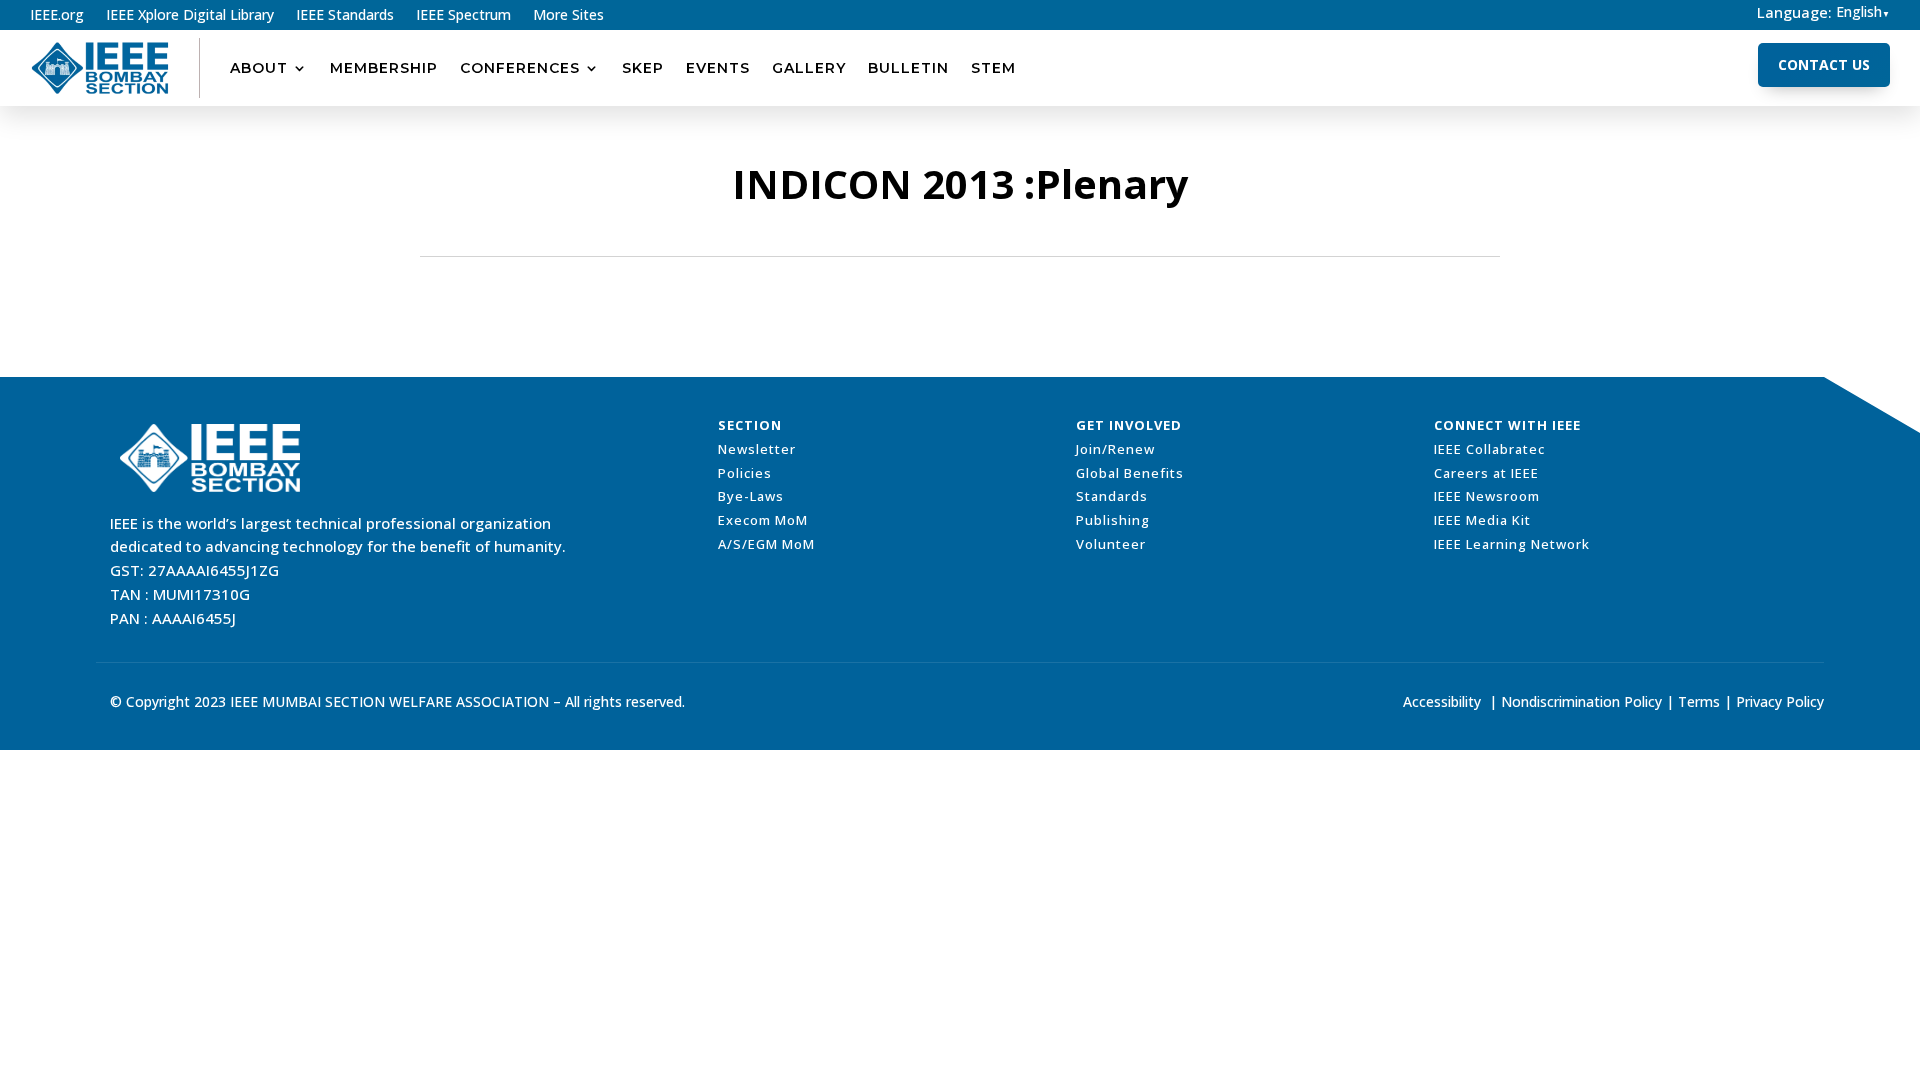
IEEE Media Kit (1482, 520)
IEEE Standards (345, 16)
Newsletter (757, 449)
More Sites (568, 16)
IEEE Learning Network (1512, 544)
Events (718, 68)
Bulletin (908, 68)
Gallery (809, 68)
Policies (745, 473)
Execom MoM (763, 520)
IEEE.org (57, 16)
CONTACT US (1824, 64)
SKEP (643, 68)
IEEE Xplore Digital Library (190, 16)
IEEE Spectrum (463, 16)
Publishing (1113, 520)
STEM (993, 68)
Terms (1699, 701)
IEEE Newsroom (1487, 496)
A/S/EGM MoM (766, 544)
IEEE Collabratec (1489, 449)
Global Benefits (1130, 473)
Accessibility (1442, 701)
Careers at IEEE (1486, 473)
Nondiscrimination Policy (1581, 701)
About (259, 68)
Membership (384, 68)
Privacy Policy (1780, 701)
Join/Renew (1115, 449)
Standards (1112, 496)
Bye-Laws (751, 496)
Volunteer (1111, 544)
